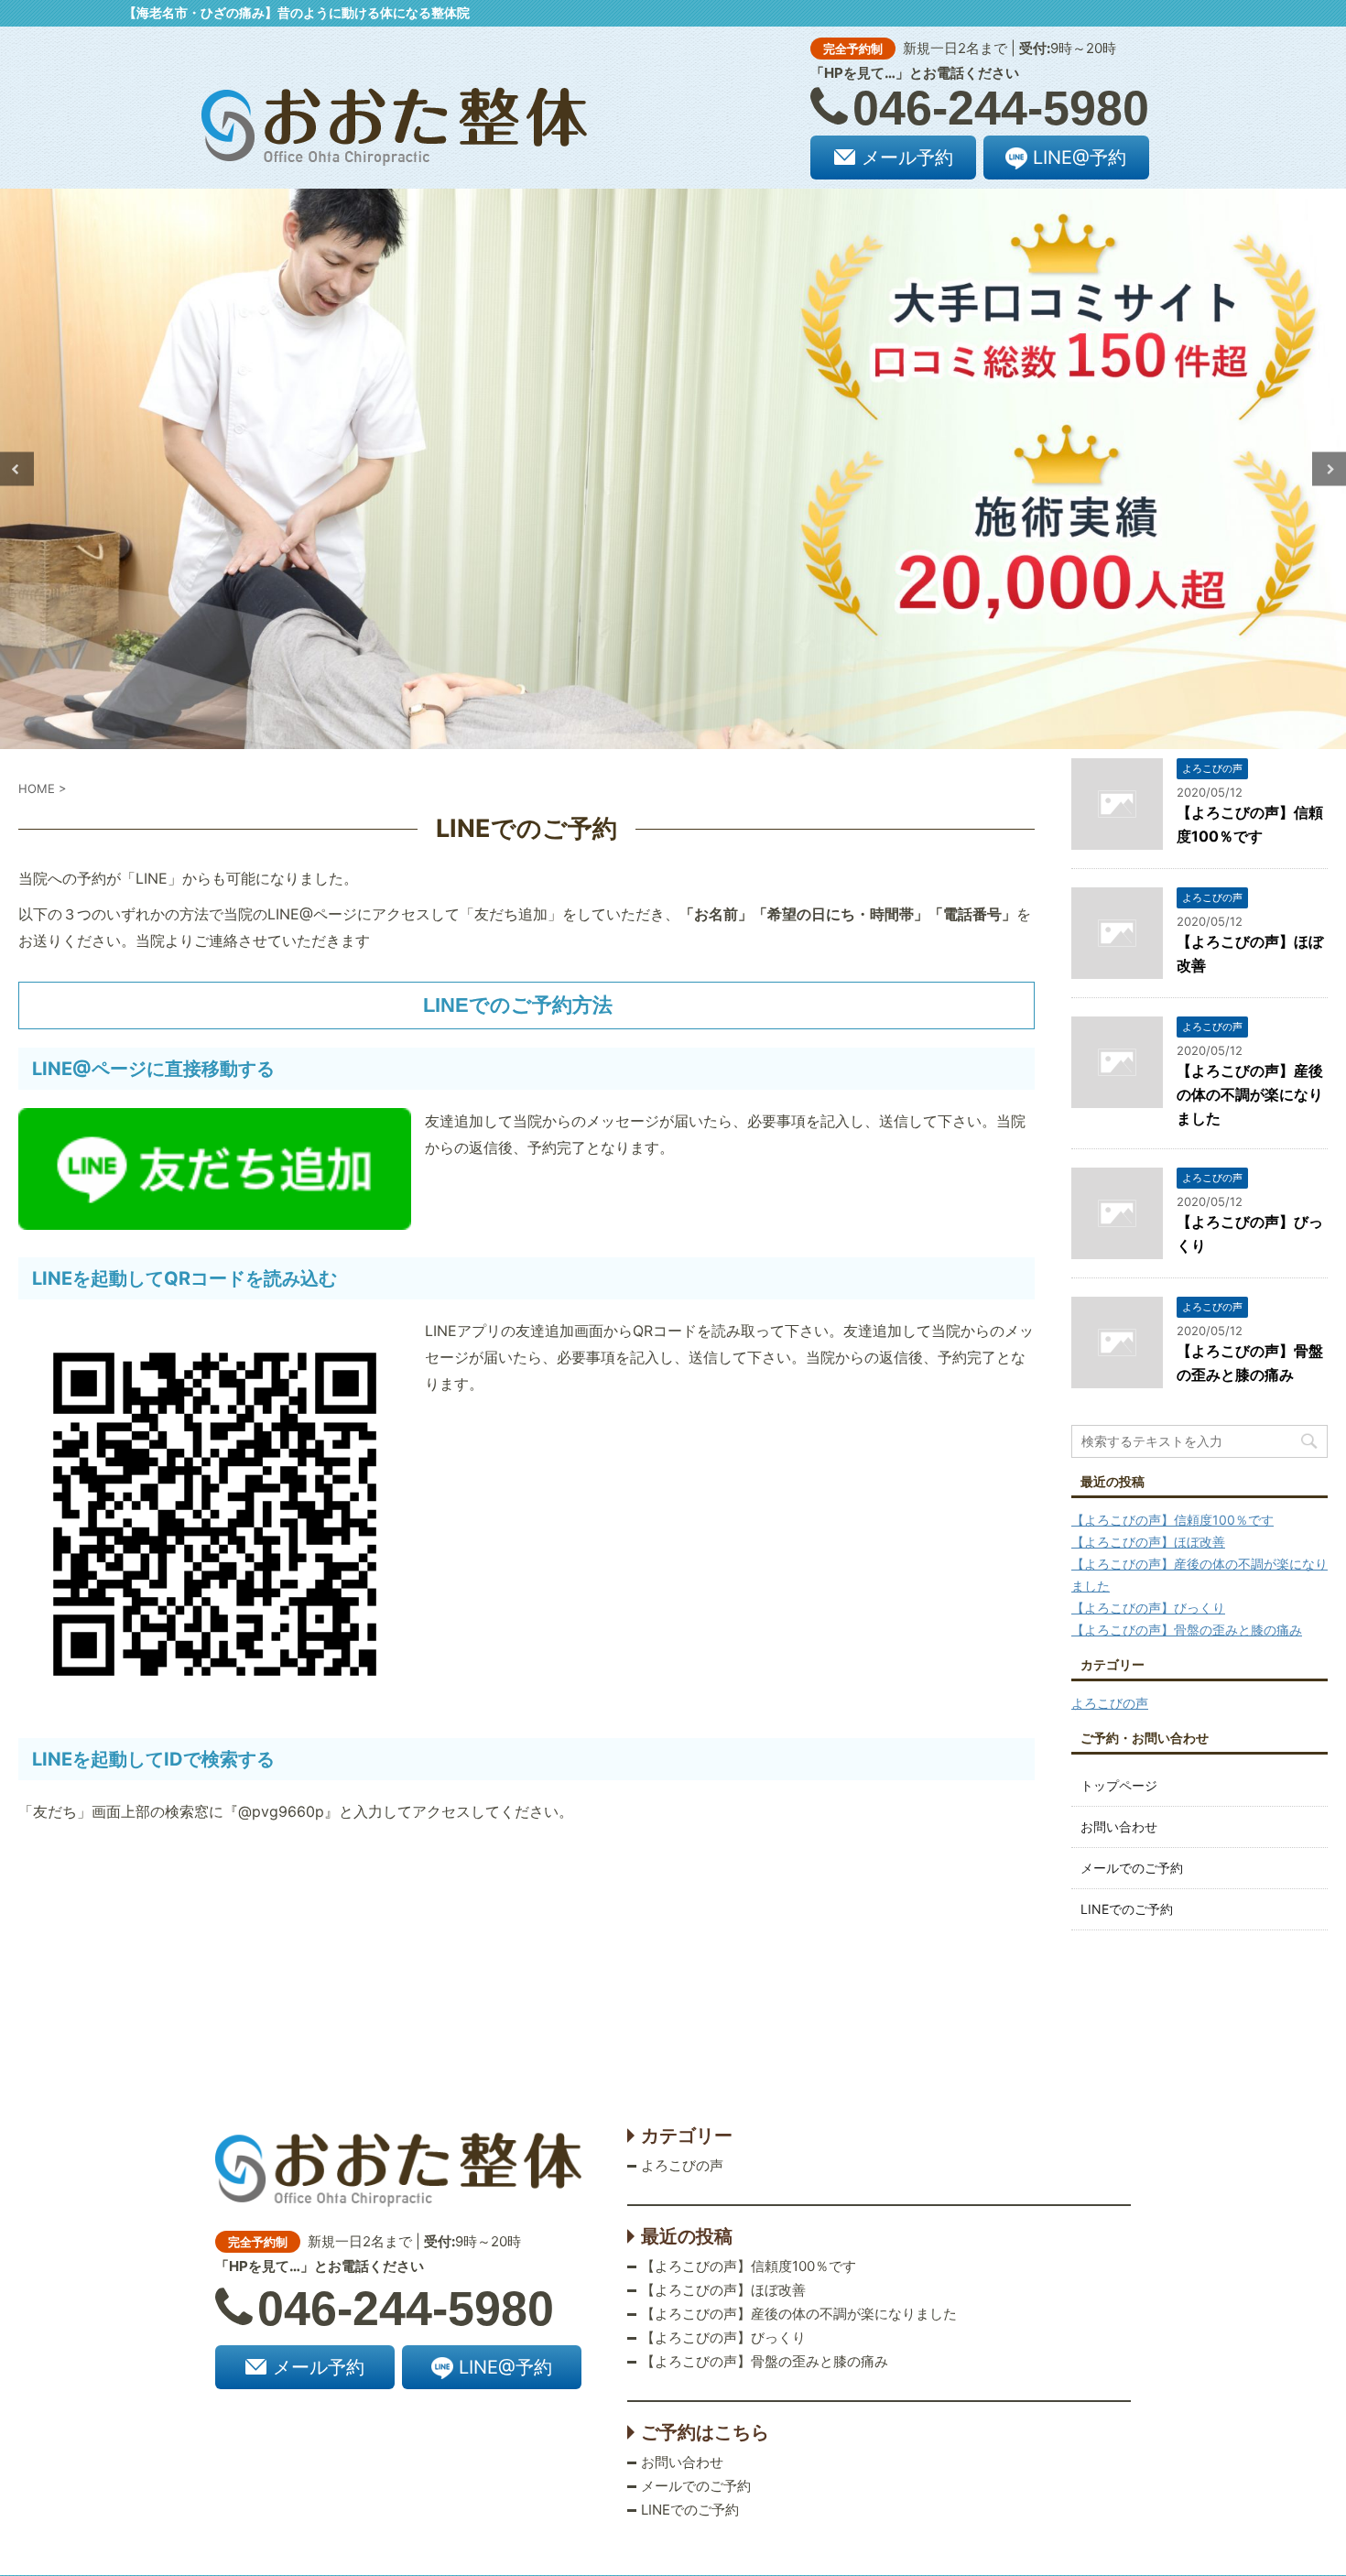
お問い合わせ (1119, 1826)
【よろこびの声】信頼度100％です (1172, 1520)
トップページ (1119, 1785)
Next (1329, 469)
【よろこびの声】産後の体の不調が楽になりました (1250, 1094)
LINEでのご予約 (1127, 1909)
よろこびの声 (1110, 1703)
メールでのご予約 (1132, 1868)
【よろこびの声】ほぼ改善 (1148, 1542)
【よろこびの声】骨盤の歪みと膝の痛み (1187, 1630)
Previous (17, 469)
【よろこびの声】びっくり (1148, 1608)
